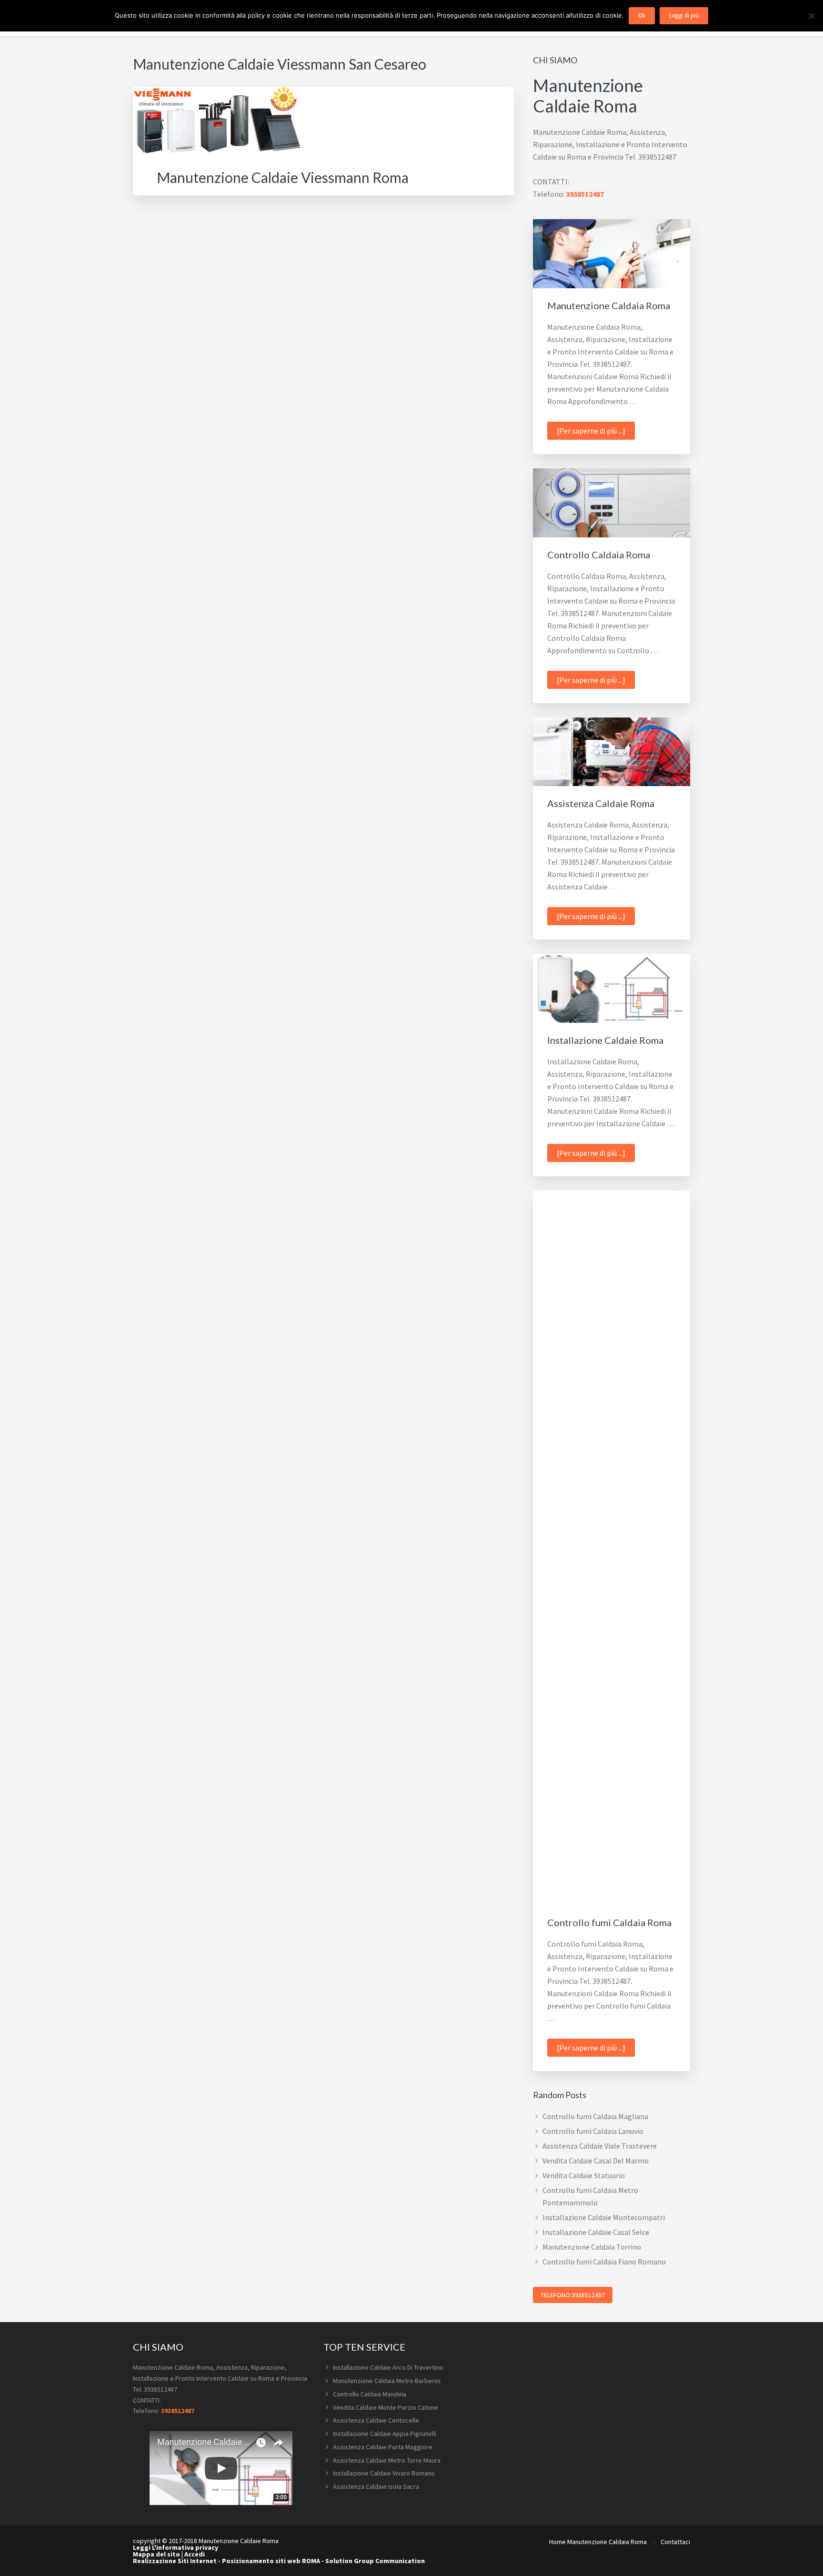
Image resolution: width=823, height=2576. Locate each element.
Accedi (195, 2554)
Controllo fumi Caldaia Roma (609, 1922)
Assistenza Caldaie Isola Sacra (376, 2486)
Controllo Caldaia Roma (599, 555)
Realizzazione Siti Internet (175, 2561)
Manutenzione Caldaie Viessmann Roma (283, 177)
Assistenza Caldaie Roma (601, 803)
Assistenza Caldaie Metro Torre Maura (387, 2460)
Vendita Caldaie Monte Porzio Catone (386, 2407)
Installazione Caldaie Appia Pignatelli (385, 2434)
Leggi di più (684, 15)
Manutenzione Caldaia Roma (609, 305)
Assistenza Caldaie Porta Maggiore (383, 2447)
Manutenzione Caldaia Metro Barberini (387, 2381)
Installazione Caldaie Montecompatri (604, 2217)
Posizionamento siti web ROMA (271, 2561)
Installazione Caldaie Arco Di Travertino (388, 2367)
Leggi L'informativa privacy (176, 2547)
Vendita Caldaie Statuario (584, 2175)
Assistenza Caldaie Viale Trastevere (600, 2146)
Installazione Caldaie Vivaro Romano (384, 2473)
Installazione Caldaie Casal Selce (596, 2232)
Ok (642, 15)
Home (557, 2542)
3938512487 (585, 194)
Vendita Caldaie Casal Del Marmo (596, 2161)
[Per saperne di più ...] (596, 433)
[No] (811, 16)
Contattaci (675, 2542)
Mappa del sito (156, 2554)
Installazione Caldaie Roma (605, 1040)
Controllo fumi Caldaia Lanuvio (593, 2131)
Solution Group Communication (375, 2561)
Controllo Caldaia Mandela (370, 2394)
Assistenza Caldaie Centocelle (376, 2420)
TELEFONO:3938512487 (573, 2295)
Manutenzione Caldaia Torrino (592, 2247)
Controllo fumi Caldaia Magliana (595, 2116)
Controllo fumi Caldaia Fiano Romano (604, 2262)
